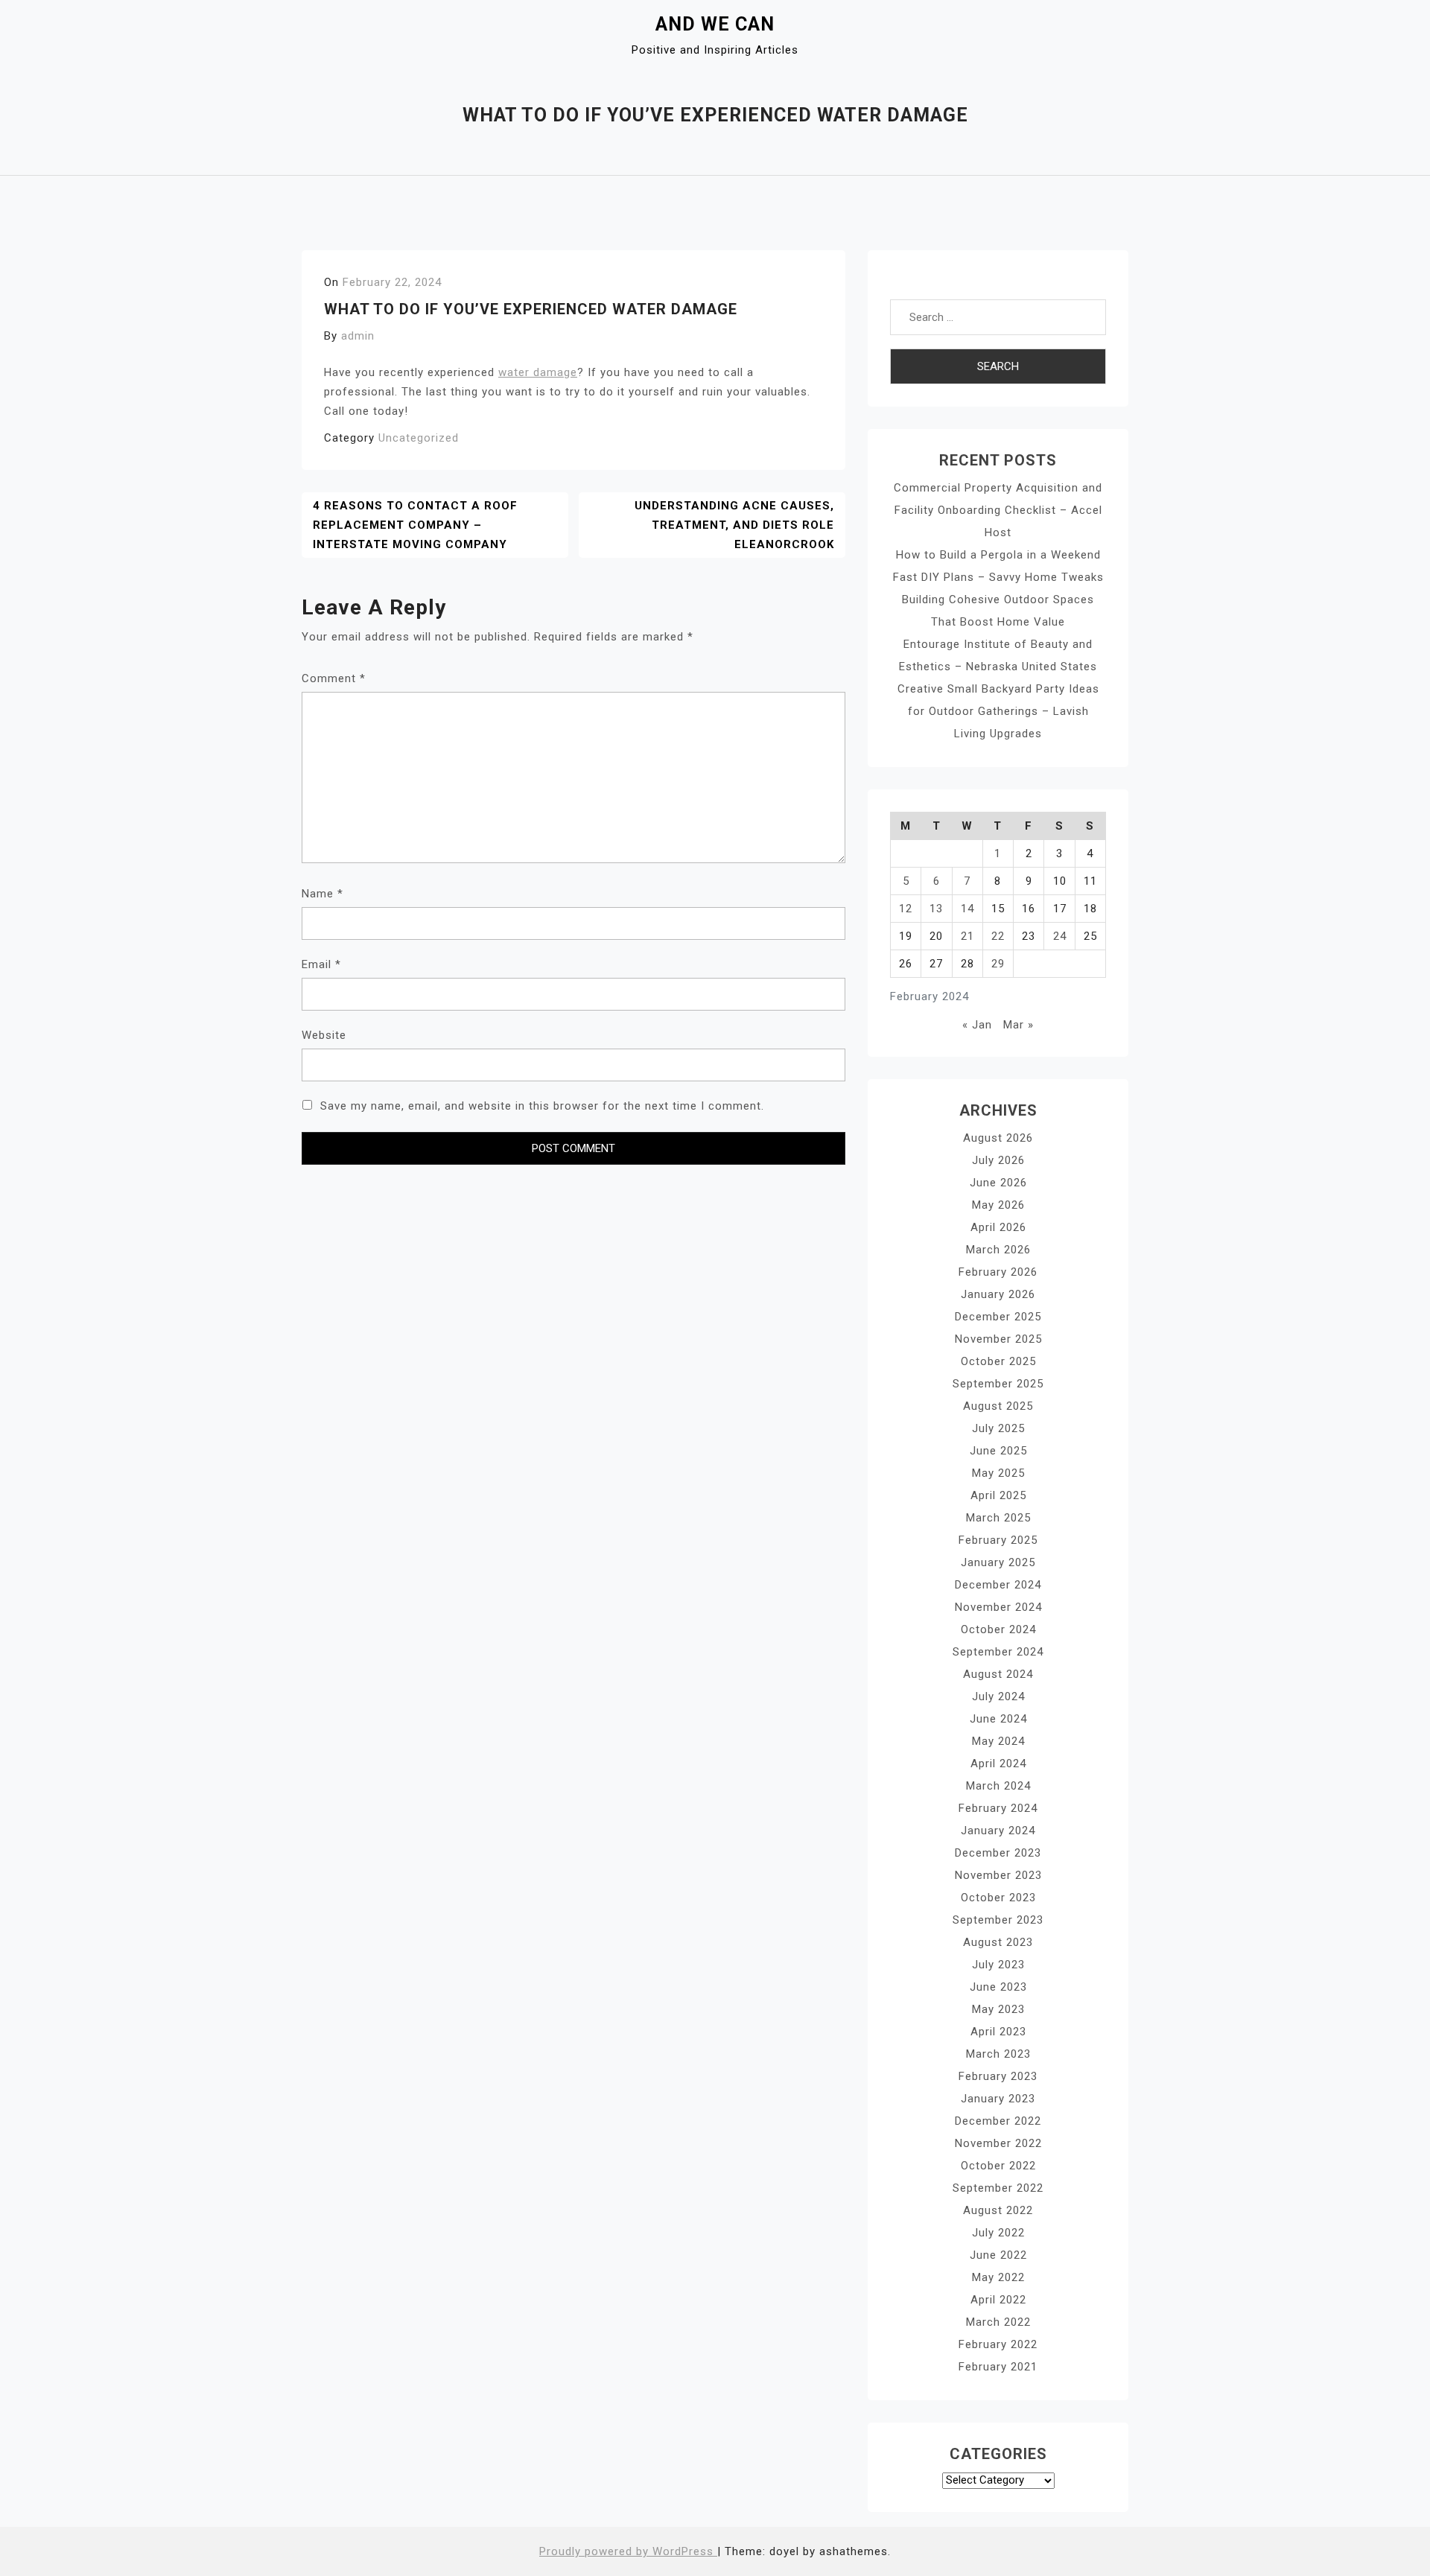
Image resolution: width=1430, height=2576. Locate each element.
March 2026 (998, 1250)
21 (967, 936)
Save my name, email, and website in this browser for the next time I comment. (542, 1106)
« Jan (977, 1025)
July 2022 (998, 2233)
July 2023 (998, 1965)
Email (321, 964)
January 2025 (998, 1562)
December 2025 (998, 1317)
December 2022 (998, 2121)
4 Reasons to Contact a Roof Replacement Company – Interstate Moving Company (415, 525)
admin (358, 336)
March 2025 (998, 1518)
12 (906, 909)
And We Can (715, 24)
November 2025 (998, 1339)
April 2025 (998, 1495)
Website (324, 1035)
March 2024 (998, 1786)
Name (322, 894)
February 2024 (998, 1808)
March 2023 (998, 2054)
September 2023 (998, 1920)
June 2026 (998, 1183)
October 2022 (998, 2166)
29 (998, 964)
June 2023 (998, 1987)
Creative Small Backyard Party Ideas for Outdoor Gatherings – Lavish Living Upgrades (998, 711)
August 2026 (998, 1138)
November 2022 (998, 2143)
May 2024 (998, 1741)
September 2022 (998, 2188)
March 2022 (998, 2322)
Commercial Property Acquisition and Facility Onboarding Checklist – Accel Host (998, 510)
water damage (538, 372)
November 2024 (998, 1607)
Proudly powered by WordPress (628, 2551)
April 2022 (998, 2300)
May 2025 (998, 1473)
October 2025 (998, 1361)
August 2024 (998, 1674)
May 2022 (998, 2277)
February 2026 (998, 1272)
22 (998, 936)
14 (967, 909)
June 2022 (998, 2255)
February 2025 (998, 1540)
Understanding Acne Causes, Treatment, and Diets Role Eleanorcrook (734, 525)
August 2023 (998, 1942)
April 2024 (998, 1764)
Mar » (1019, 1025)
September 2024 (998, 1652)
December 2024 (998, 1585)
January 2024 (998, 1831)
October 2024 (998, 1629)
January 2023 (998, 2099)
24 (1060, 936)
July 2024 (998, 1696)
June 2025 (998, 1451)
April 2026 (998, 1227)
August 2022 (998, 2210)
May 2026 (998, 1205)
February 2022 (998, 2344)
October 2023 (998, 1898)
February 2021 (998, 2367)
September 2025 (998, 1384)
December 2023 (998, 1853)
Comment (334, 678)
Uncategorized (419, 438)
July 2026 (998, 1160)
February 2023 (998, 2076)
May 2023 (998, 2009)
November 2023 (998, 1875)
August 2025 (998, 1406)
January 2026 (998, 1294)
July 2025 (998, 1428)
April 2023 (998, 2032)
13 (936, 909)
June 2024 (998, 1719)
